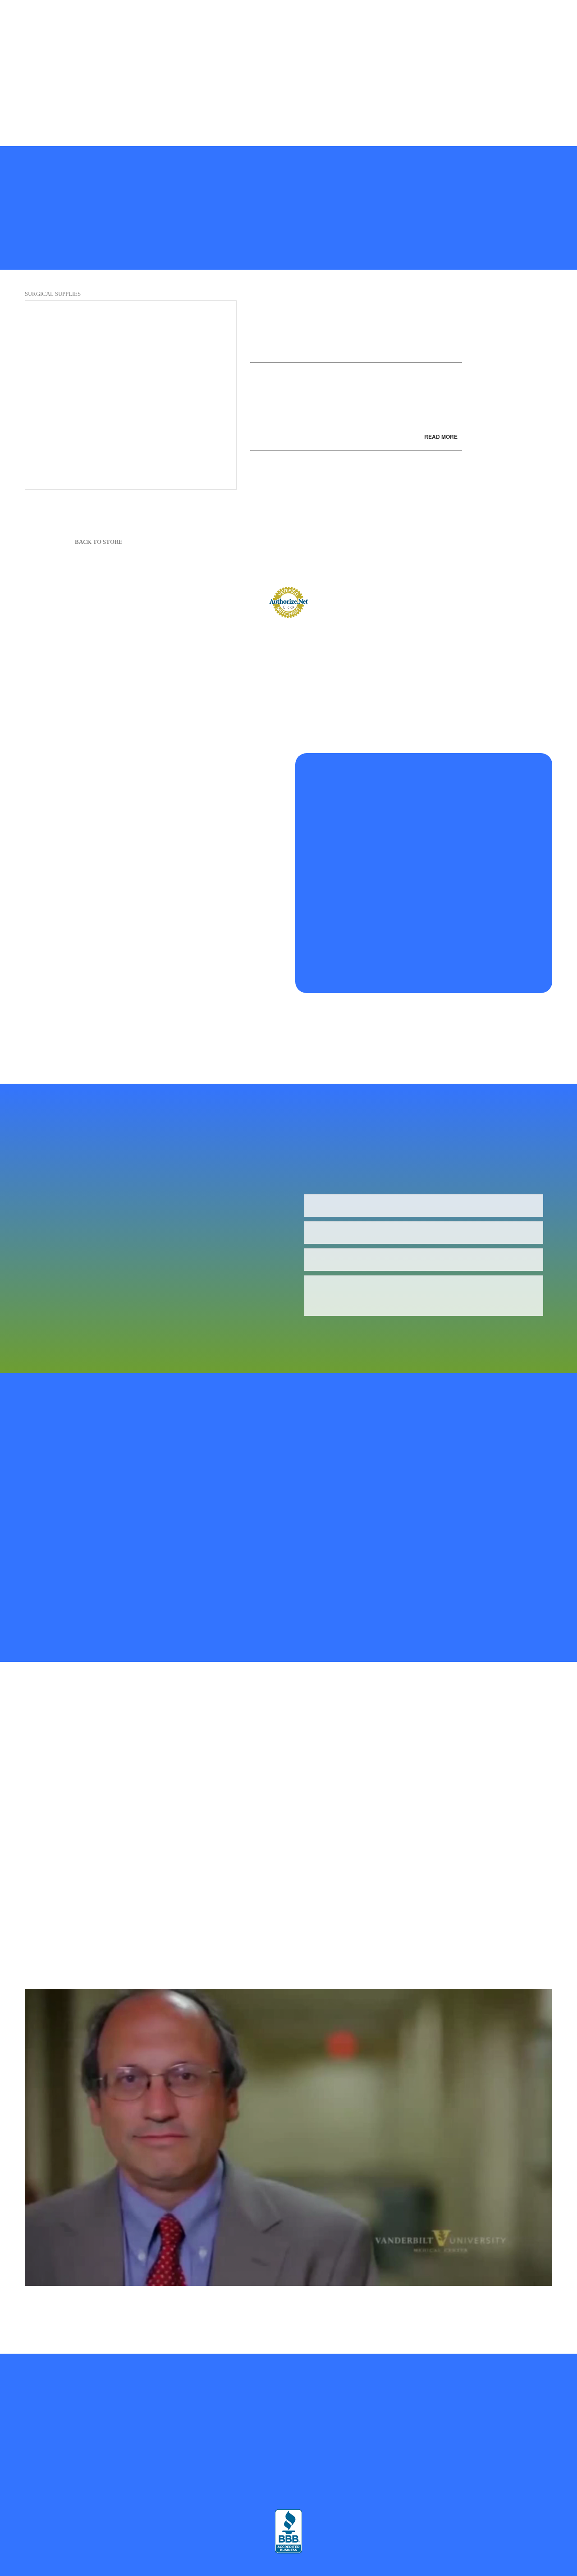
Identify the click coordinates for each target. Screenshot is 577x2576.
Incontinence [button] (406, 47)
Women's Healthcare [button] (112, 32)
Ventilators (454, 76)
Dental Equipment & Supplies (485, 47)
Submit (339, 1332)
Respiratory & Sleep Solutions (50, 61)
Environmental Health (422, 90)
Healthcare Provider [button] (36, 32)
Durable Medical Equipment (293, 61)
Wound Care (410, 76)
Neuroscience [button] (467, 32)
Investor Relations (357, 90)
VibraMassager (30, 104)
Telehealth (233, 32)
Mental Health (101, 47)
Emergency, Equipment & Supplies (165, 76)
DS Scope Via (330, 76)
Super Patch (438, 17)
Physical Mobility (366, 61)
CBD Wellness (471, 61)
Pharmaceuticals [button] (230, 47)
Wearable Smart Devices (164, 47)
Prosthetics (394, 17)
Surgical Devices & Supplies (261, 76)
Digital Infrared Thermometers (228, 90)
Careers (134, 104)
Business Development (39, 47)
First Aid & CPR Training (498, 90)
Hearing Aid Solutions (91, 90)
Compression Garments (337, 17)
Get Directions (105, 2465)
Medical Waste (301, 90)
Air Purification (281, 32)
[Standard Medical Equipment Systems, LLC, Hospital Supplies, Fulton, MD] (288, 2531)
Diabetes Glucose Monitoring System (58, 76)
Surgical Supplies (53, 294)
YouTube (230, 104)
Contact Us (270, 104)
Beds (474, 17)
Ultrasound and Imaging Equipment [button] (320, 47)
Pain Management (220, 61)
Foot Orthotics (29, 90)
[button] (510, 120)
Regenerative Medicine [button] (254, 17)
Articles (168, 104)
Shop (204, 17)
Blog (198, 104)
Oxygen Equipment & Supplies (143, 61)
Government (524, 32)
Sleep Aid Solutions (507, 76)
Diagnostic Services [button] (401, 32)
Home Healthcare (183, 32)
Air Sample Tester (339, 32)
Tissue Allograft (154, 90)
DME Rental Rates (86, 104)
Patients (504, 17)
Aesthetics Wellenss (528, 61)
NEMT (371, 76)
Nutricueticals (421, 61)
